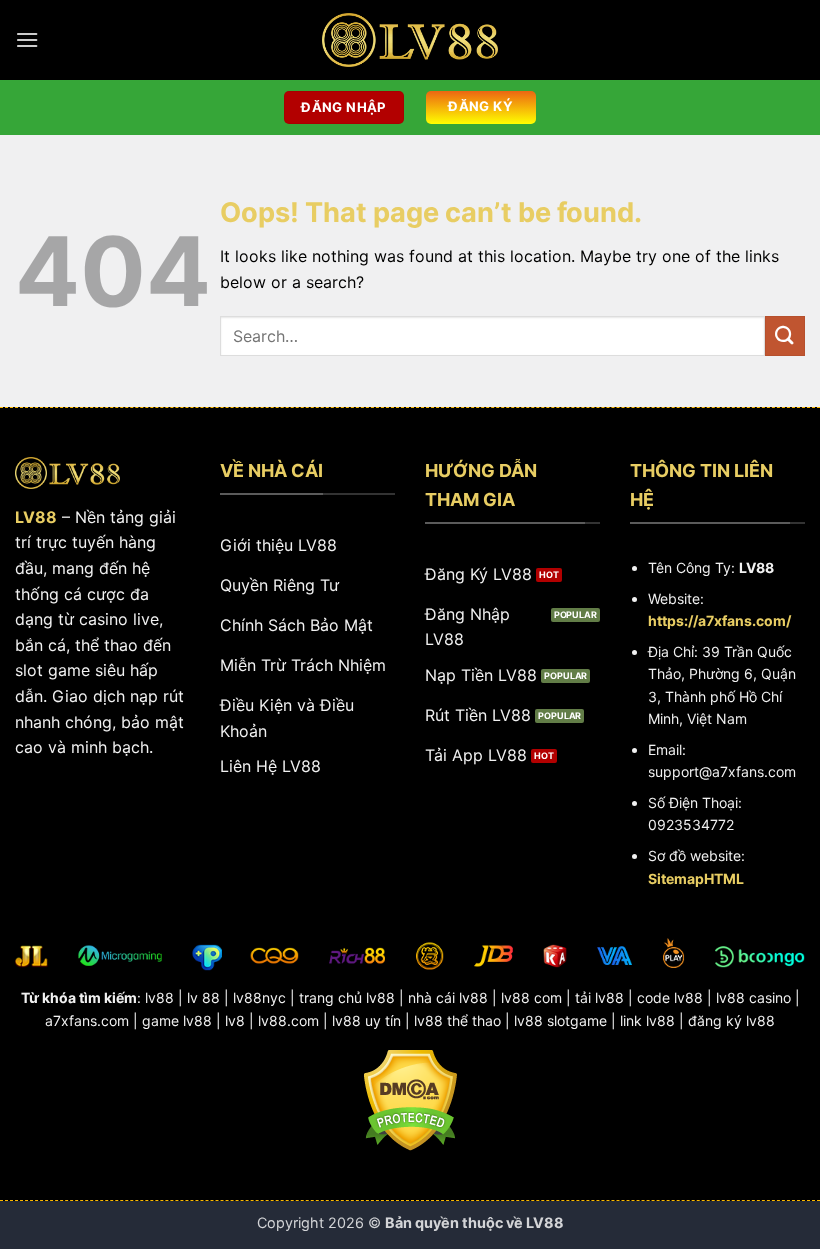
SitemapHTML (696, 878)
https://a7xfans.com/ (719, 620)
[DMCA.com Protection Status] (410, 1099)
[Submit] (785, 335)
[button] (27, 39)
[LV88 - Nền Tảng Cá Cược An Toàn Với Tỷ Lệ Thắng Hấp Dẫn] (410, 40)
